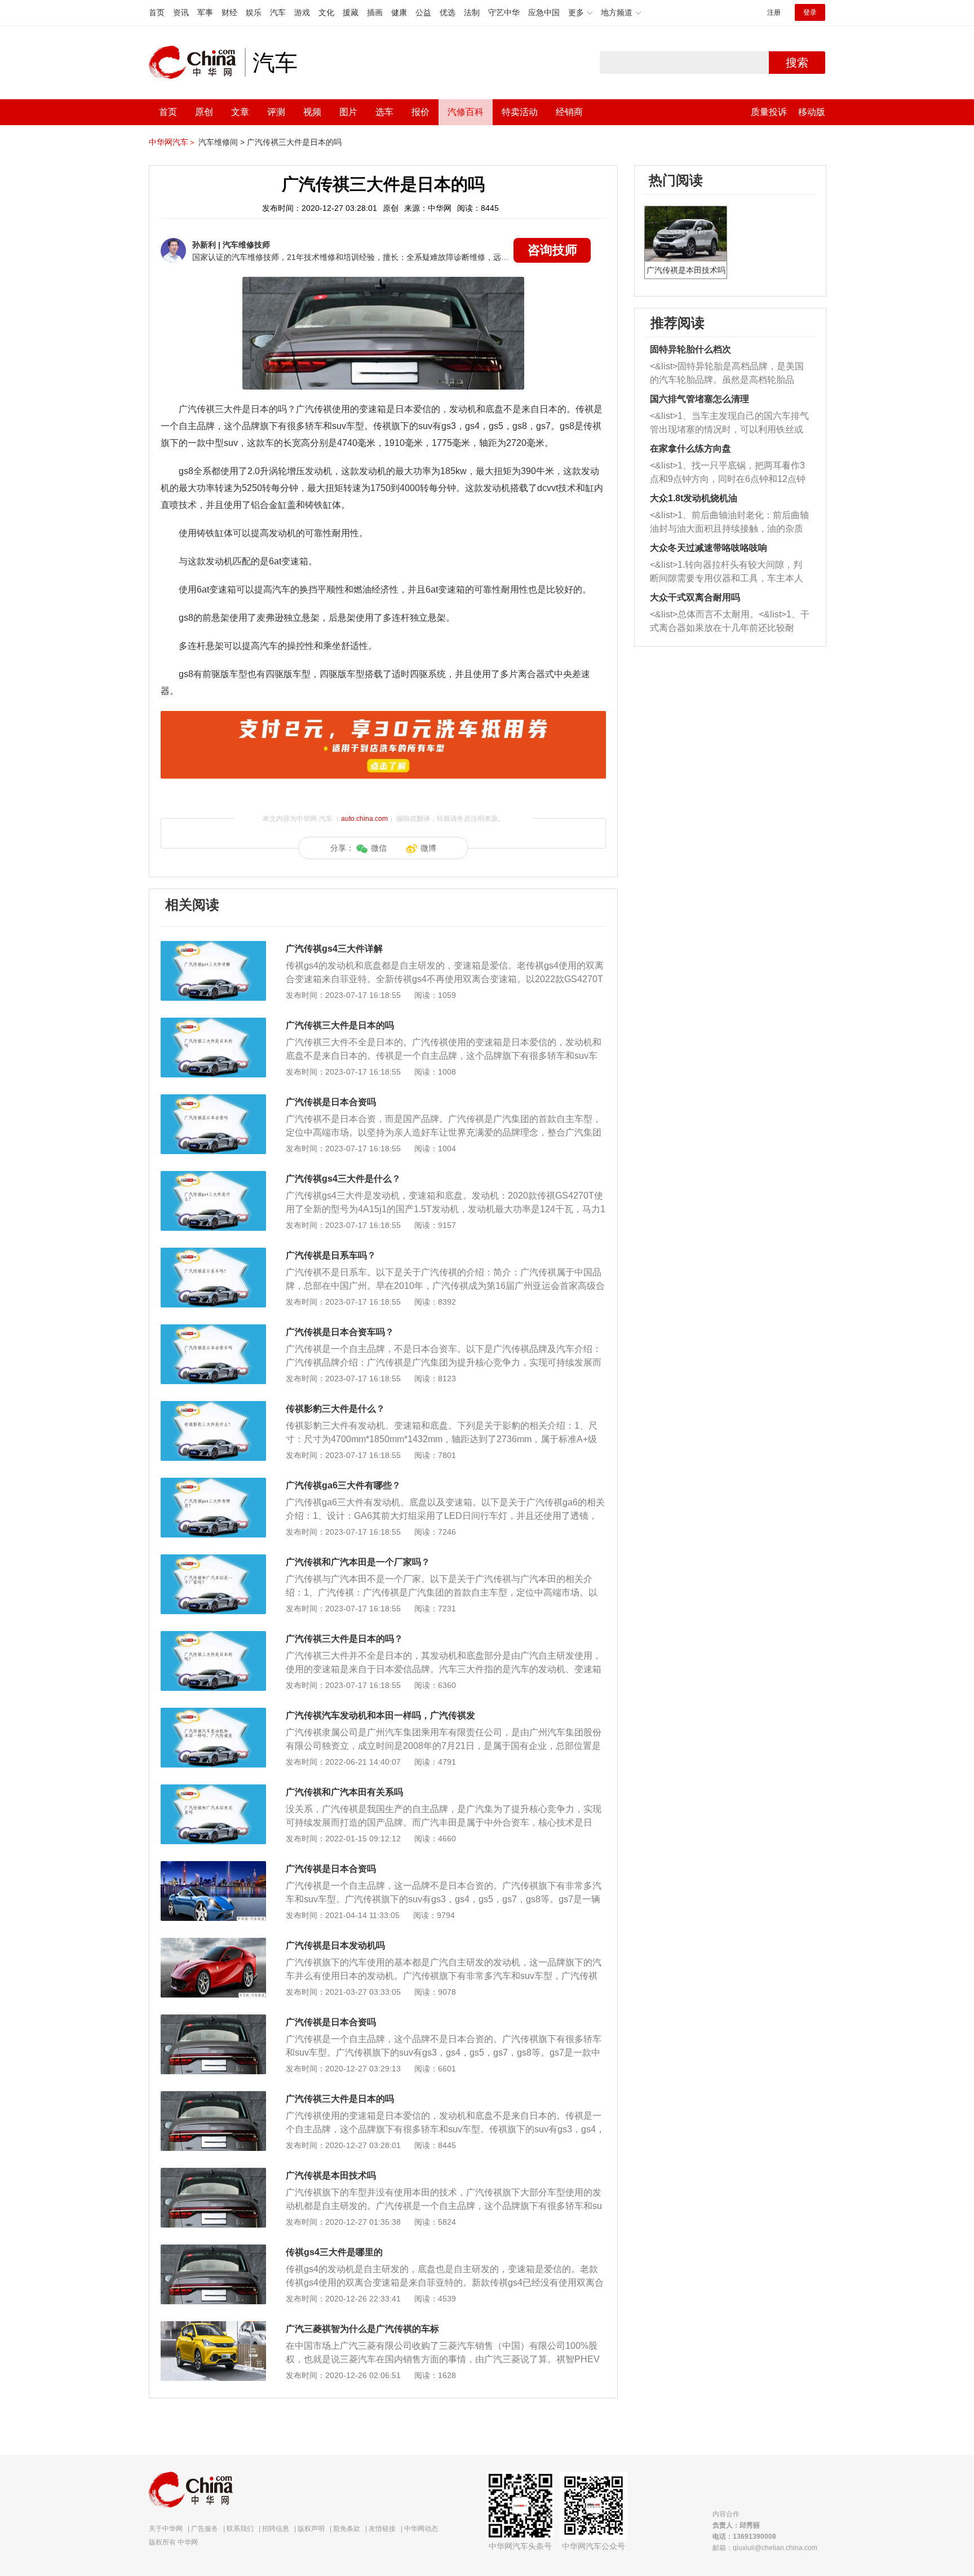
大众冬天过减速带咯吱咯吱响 (709, 548)
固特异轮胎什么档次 (690, 349)
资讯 (181, 12)
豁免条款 (347, 2529)
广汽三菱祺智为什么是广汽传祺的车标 (362, 2329)
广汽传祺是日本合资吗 (331, 1102)
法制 (472, 12)
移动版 (812, 112)
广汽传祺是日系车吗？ (331, 1255)
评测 (276, 112)
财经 (229, 12)
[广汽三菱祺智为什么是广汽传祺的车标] (213, 2327)
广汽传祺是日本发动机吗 (335, 1945)
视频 (312, 112)
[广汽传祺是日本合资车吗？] (213, 1330)
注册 (774, 12)
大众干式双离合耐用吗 (695, 597)
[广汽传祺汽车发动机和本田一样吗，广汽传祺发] (213, 1713)
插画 (375, 12)
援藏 (351, 12)
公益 (423, 12)
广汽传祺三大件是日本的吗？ (344, 1639)
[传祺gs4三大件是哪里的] (213, 2250)
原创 (204, 112)
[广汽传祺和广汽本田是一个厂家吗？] (213, 1560)
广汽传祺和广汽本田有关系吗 (344, 1792)
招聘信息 (276, 2529)
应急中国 (544, 12)
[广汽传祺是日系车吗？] (213, 1253)
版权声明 (311, 2529)
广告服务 (205, 2529)
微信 (379, 848)
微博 (428, 848)
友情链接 (382, 2529)
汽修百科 (466, 112)
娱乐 (254, 12)
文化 (326, 12)
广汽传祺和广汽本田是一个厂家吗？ (358, 1562)
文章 (240, 112)
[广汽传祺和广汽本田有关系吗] (213, 1790)
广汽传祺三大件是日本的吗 (294, 142)
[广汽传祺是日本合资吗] (213, 1100)
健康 (399, 12)
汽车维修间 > (222, 142)
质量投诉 (769, 112)
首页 (157, 12)
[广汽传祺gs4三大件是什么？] (213, 1177)
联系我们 (240, 2529)
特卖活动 (520, 112)
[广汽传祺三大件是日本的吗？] (213, 1637)
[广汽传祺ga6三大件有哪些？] (213, 1483)
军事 (205, 12)
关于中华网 (166, 2529)
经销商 (569, 112)
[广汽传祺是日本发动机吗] (213, 1943)
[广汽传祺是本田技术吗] (213, 2173)
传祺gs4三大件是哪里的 (334, 2252)
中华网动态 (421, 2529)
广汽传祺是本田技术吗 (331, 2175)
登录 (810, 12)
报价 (420, 112)
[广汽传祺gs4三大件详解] (213, 947)
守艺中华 (504, 12)
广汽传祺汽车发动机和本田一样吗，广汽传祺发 (380, 1715)
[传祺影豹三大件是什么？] (213, 1407)
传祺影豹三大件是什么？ (335, 1409)
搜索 (797, 63)
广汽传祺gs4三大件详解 (334, 949)
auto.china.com (364, 819)
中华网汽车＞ (172, 142)
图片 (348, 112)
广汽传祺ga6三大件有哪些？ (343, 1485)
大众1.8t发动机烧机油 (694, 498)
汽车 (278, 12)
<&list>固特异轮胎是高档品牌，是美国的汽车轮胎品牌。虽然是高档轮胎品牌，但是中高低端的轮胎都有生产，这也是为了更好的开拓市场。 (727, 374)
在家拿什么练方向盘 (690, 449)
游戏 (302, 12)
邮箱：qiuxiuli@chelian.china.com (765, 2548)
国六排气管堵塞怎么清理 (699, 399)
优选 (448, 12)
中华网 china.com (197, 63)
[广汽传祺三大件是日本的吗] (213, 1023)
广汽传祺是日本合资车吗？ (340, 1332)
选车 (384, 112)
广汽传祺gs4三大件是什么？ (343, 1179)
